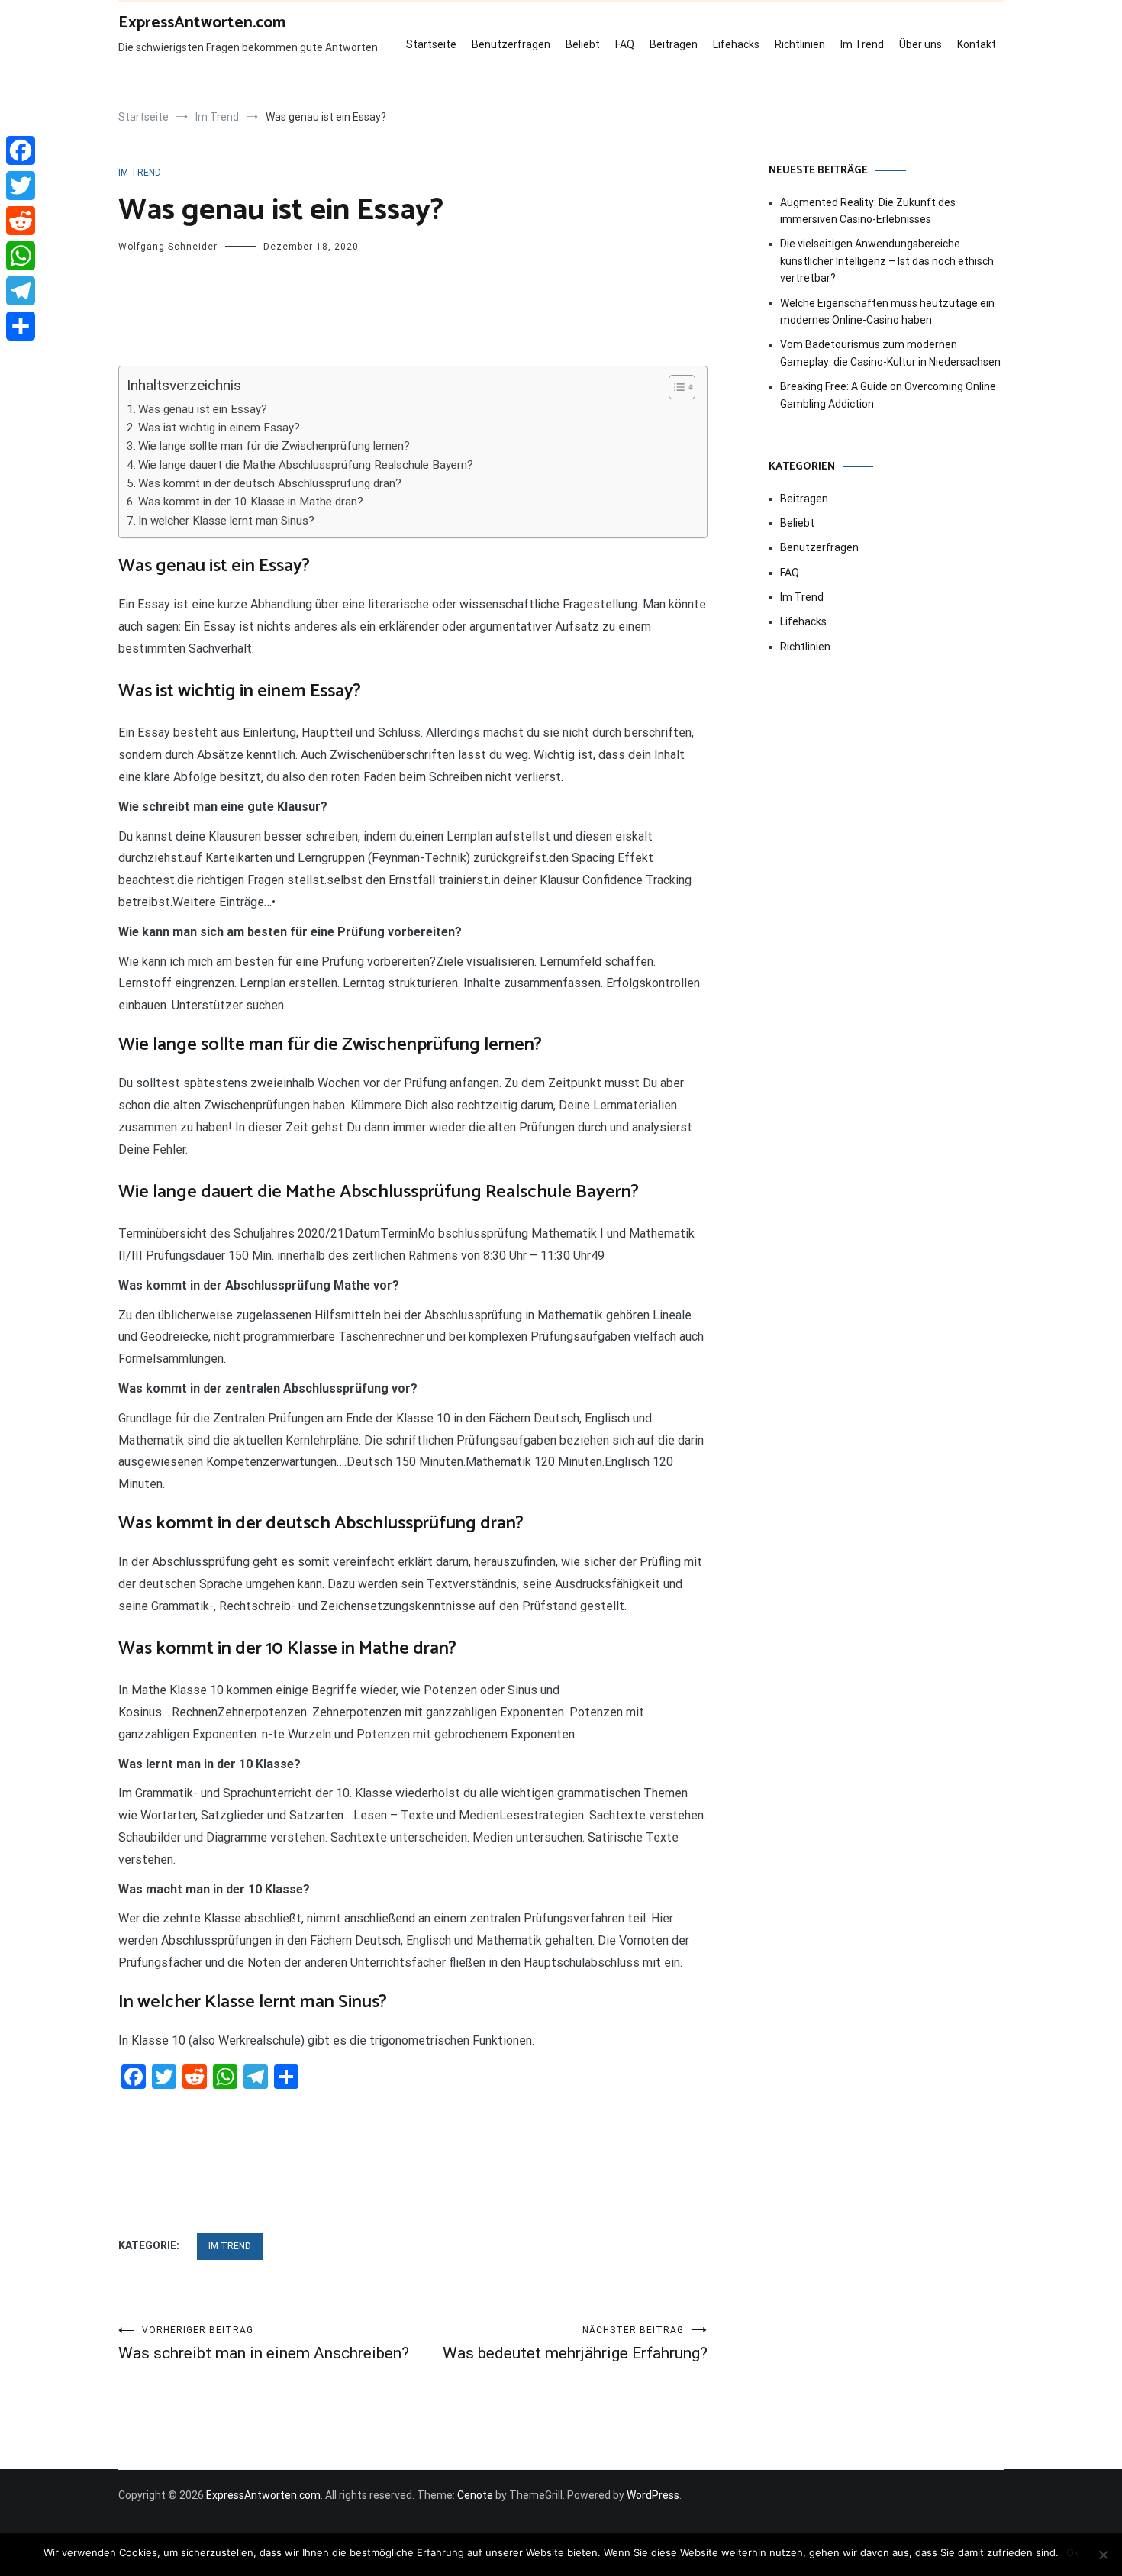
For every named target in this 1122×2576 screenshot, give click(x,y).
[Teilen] (21, 326)
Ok (1073, 2552)
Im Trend (862, 44)
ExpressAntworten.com (202, 23)
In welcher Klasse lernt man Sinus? (226, 521)
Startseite (431, 44)
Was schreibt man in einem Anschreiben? (264, 2344)
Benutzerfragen (511, 44)
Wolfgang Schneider (168, 247)
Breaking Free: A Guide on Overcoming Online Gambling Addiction (888, 395)
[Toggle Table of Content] (674, 387)
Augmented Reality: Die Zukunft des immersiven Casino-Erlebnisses (868, 211)
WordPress (653, 2495)
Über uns (920, 44)
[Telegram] (21, 291)
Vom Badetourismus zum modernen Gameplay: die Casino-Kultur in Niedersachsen (890, 353)
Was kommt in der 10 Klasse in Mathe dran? (251, 502)
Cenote (475, 2495)
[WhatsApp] (21, 256)
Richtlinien (800, 44)
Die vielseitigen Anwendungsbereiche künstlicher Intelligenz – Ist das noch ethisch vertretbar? (887, 261)
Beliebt (583, 44)
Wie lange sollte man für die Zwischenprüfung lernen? (274, 446)
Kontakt (977, 44)
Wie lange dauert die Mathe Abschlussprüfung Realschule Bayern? (306, 465)
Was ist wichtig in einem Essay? (219, 428)
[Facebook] (21, 150)
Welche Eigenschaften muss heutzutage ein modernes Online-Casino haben (887, 312)
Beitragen (674, 44)
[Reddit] (21, 221)
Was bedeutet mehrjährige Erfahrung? (575, 2344)
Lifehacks (736, 44)
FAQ (625, 44)
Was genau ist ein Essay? (203, 409)
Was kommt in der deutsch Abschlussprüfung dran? (270, 483)
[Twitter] (21, 186)
